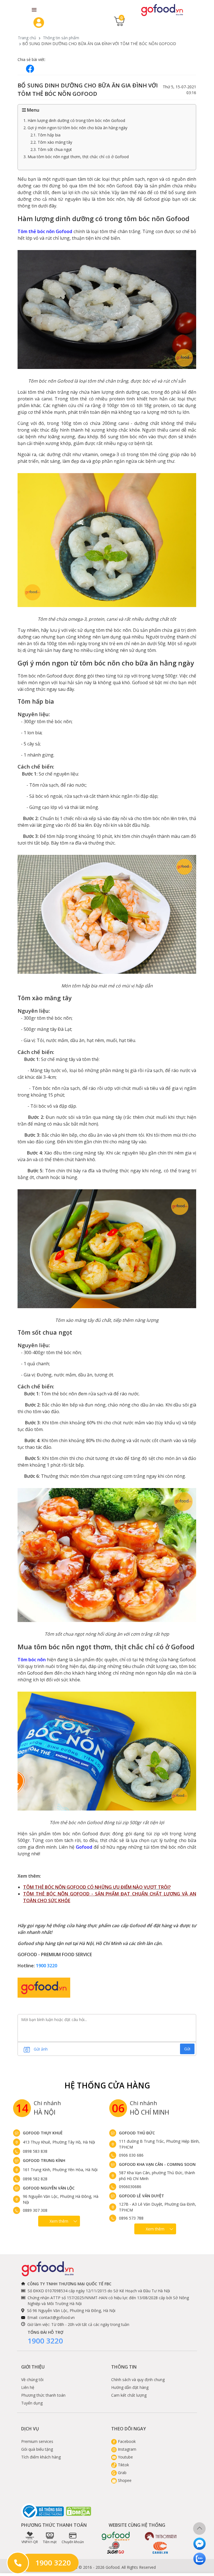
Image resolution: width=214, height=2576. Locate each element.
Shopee (124, 2480)
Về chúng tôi (32, 2380)
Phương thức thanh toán (43, 2395)
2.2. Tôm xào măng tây (51, 142)
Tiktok (123, 2465)
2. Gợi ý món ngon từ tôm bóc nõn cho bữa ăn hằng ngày (75, 128)
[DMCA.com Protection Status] (79, 2511)
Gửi (187, 2049)
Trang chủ (27, 38)
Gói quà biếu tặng (37, 2449)
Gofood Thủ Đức (137, 2133)
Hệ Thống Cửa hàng (107, 2085)
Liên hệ (28, 2387)
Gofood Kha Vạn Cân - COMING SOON (157, 2164)
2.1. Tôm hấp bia (45, 135)
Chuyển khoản (73, 2542)
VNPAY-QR (30, 2542)
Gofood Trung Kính (44, 2160)
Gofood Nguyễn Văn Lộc (49, 2188)
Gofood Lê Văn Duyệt (142, 2196)
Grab (122, 2473)
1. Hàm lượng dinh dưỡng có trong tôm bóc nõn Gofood (74, 120)
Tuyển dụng (32, 2403)
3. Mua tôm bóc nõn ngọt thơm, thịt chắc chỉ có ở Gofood (76, 157)
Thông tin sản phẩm (61, 38)
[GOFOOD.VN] (162, 10)
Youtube (125, 2457)
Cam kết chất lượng (129, 2395)
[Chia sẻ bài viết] (30, 69)
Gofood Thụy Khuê (43, 2133)
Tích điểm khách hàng (41, 2457)
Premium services (37, 2441)
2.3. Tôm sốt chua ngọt (51, 149)
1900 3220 (47, 1966)
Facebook (126, 2441)
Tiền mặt (50, 2542)
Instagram (127, 2449)
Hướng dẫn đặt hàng (130, 2387)
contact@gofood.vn (57, 2317)
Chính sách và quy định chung (138, 2380)
